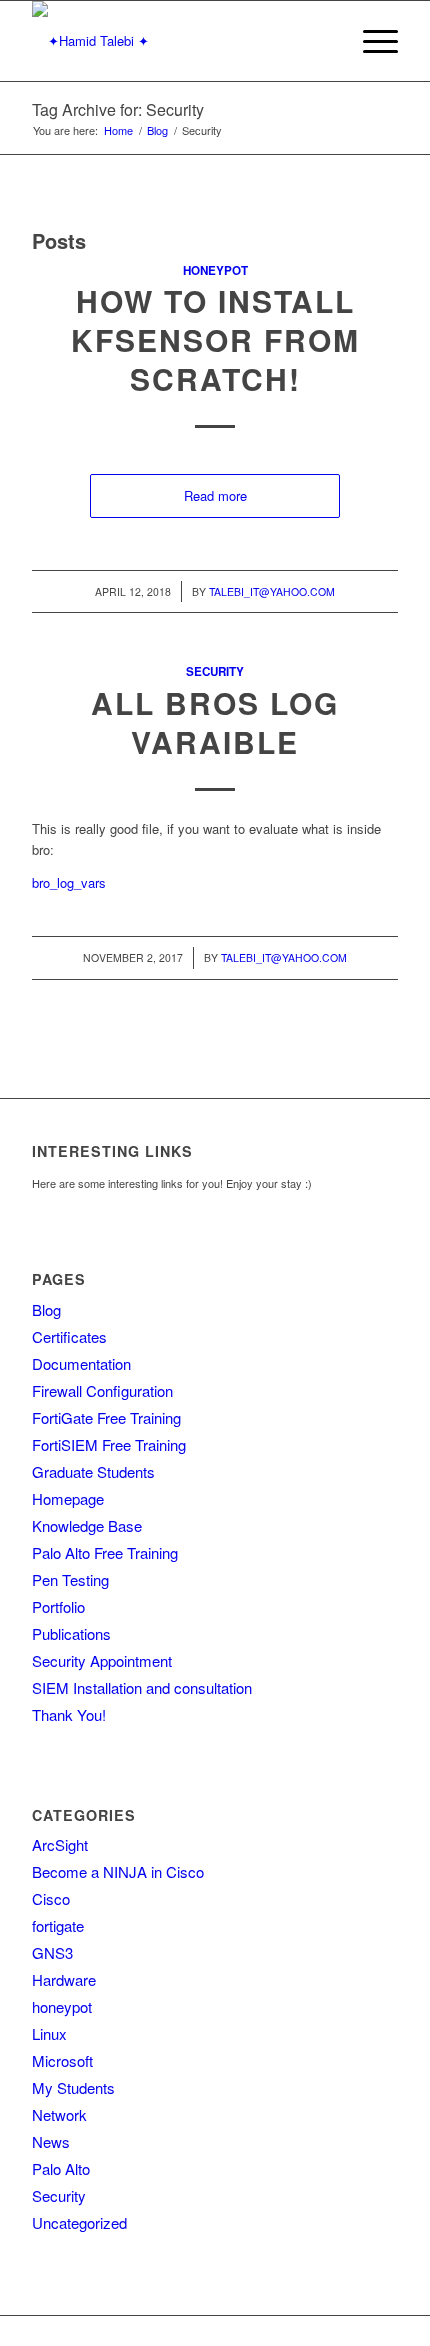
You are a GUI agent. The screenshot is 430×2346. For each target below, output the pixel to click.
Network (59, 2114)
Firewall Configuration (102, 1390)
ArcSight (60, 1844)
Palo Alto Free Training (105, 1552)
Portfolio (58, 1606)
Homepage (68, 1498)
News (51, 2141)
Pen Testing (70, 1579)
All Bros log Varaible (215, 722)
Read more (215, 495)
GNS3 (52, 1952)
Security (215, 671)
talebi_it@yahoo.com (272, 591)
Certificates (69, 1336)
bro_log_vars (69, 882)
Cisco (51, 1898)
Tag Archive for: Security (118, 109)
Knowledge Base (87, 1525)
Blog (46, 1309)
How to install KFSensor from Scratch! (215, 339)
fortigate (58, 1925)
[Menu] (370, 41)
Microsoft (62, 2060)
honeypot (215, 270)
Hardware (64, 1979)
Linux (49, 2033)
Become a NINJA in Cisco (118, 1871)
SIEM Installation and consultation (142, 1687)
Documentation (81, 1363)
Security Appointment (102, 1660)
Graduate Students (93, 1471)
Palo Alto (61, 2168)
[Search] (323, 41)
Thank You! (69, 1714)
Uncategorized (79, 2222)
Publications (71, 1633)
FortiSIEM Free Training (109, 1444)
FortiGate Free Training (106, 1417)
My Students (73, 2087)
